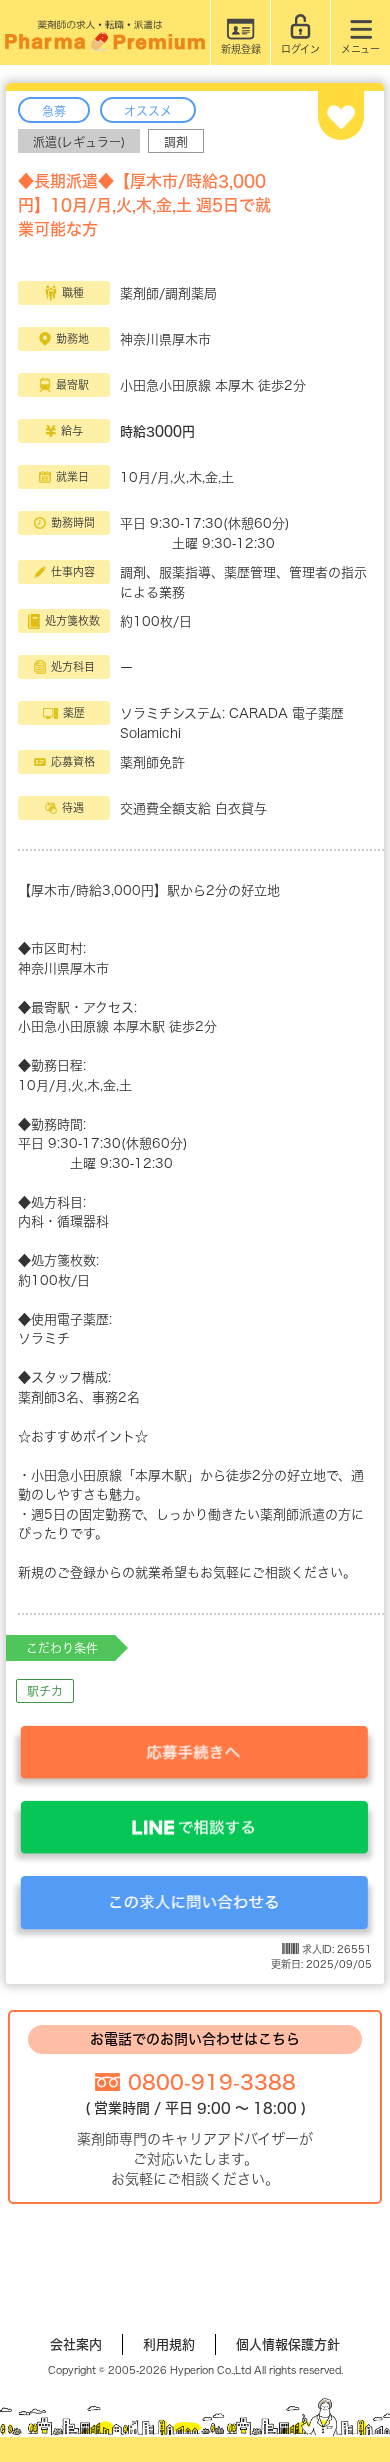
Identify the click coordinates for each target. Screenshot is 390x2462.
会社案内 (76, 2344)
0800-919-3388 (212, 2082)
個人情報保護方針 (288, 2344)
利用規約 (169, 2344)
